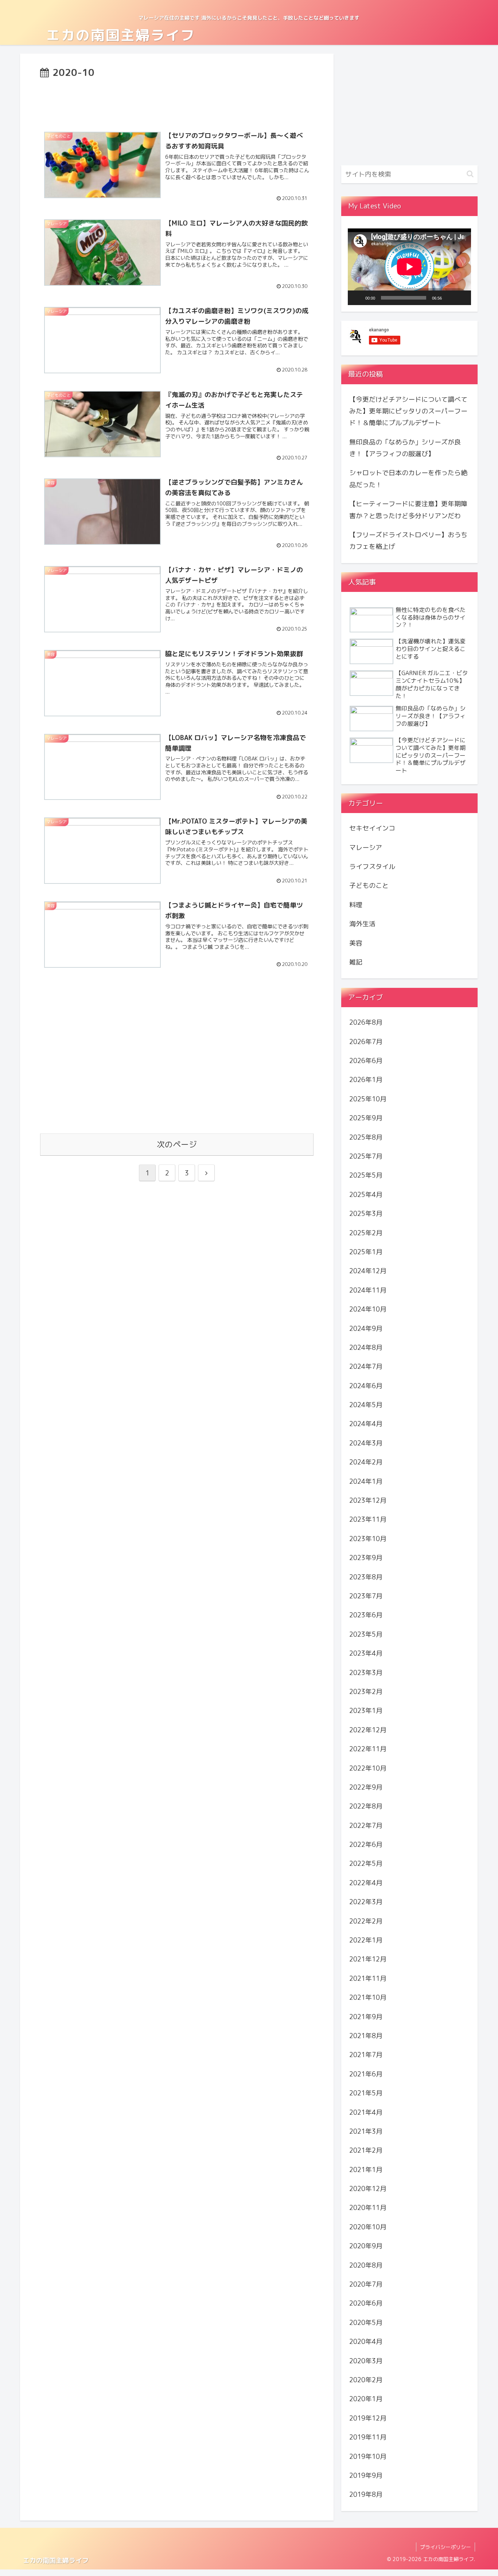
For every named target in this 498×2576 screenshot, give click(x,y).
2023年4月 (366, 1653)
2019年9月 (366, 2475)
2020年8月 (366, 2265)
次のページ (177, 1144)
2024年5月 (366, 1405)
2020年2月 (366, 2380)
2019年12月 (368, 2418)
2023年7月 (366, 1596)
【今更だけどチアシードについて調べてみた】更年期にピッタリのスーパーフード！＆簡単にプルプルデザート (408, 411)
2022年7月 (366, 1825)
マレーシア (366, 847)
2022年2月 (366, 1921)
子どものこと (369, 885)
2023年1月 (366, 1711)
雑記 (356, 962)
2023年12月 (368, 1500)
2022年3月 (366, 1902)
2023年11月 (368, 1519)
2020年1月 (366, 2399)
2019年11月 (368, 2437)
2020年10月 (368, 2227)
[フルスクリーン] (462, 298)
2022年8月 (366, 1806)
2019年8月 (366, 2494)
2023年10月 (368, 1539)
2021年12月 (368, 1959)
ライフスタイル (372, 867)
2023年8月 (366, 1577)
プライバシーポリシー (446, 2547)
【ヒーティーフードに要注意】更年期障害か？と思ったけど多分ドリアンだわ (408, 510)
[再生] (357, 298)
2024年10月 (368, 1309)
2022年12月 (368, 1730)
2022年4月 (366, 1883)
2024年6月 (366, 1386)
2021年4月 (366, 2112)
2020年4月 (366, 2342)
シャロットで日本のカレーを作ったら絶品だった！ (408, 479)
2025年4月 (366, 1195)
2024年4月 (366, 1424)
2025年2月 (366, 1233)
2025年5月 (366, 1175)
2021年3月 (366, 2131)
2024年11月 (368, 1290)
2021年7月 (366, 2055)
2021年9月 (366, 2016)
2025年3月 (366, 1214)
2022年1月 (366, 1940)
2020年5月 (366, 2323)
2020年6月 (366, 2303)
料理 (356, 905)
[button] (470, 174)
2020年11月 (368, 2208)
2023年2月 (366, 1692)
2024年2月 (366, 1462)
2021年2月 (366, 2150)
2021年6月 (366, 2074)
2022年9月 (366, 1787)
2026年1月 (366, 1080)
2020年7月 (366, 2284)
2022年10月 (368, 1768)
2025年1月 (366, 1252)
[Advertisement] (177, 101)
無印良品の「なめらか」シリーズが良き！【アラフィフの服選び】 (405, 448)
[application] (409, 267)
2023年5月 (366, 1634)
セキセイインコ (372, 828)
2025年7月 (366, 1156)
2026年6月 (366, 1061)
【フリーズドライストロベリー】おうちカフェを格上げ (408, 541)
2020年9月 (366, 2246)
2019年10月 (368, 2456)
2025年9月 (366, 1118)
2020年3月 (366, 2361)
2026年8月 (366, 1022)
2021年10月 (368, 1997)
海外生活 (362, 924)
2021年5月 (366, 2093)
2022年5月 (366, 1863)
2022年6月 (366, 1845)
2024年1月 (366, 1481)
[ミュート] (450, 298)
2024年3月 (366, 1443)
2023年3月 (366, 1672)
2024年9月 (366, 1328)
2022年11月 (368, 1749)
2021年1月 (366, 2170)
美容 (356, 943)
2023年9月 (366, 1558)
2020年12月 (368, 2189)
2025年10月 (368, 1099)
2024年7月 (366, 1366)
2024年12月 (368, 1271)
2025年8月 (366, 1137)
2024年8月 (366, 1347)
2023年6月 (366, 1615)
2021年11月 (368, 1978)
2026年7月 (366, 1041)
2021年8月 (366, 2036)
